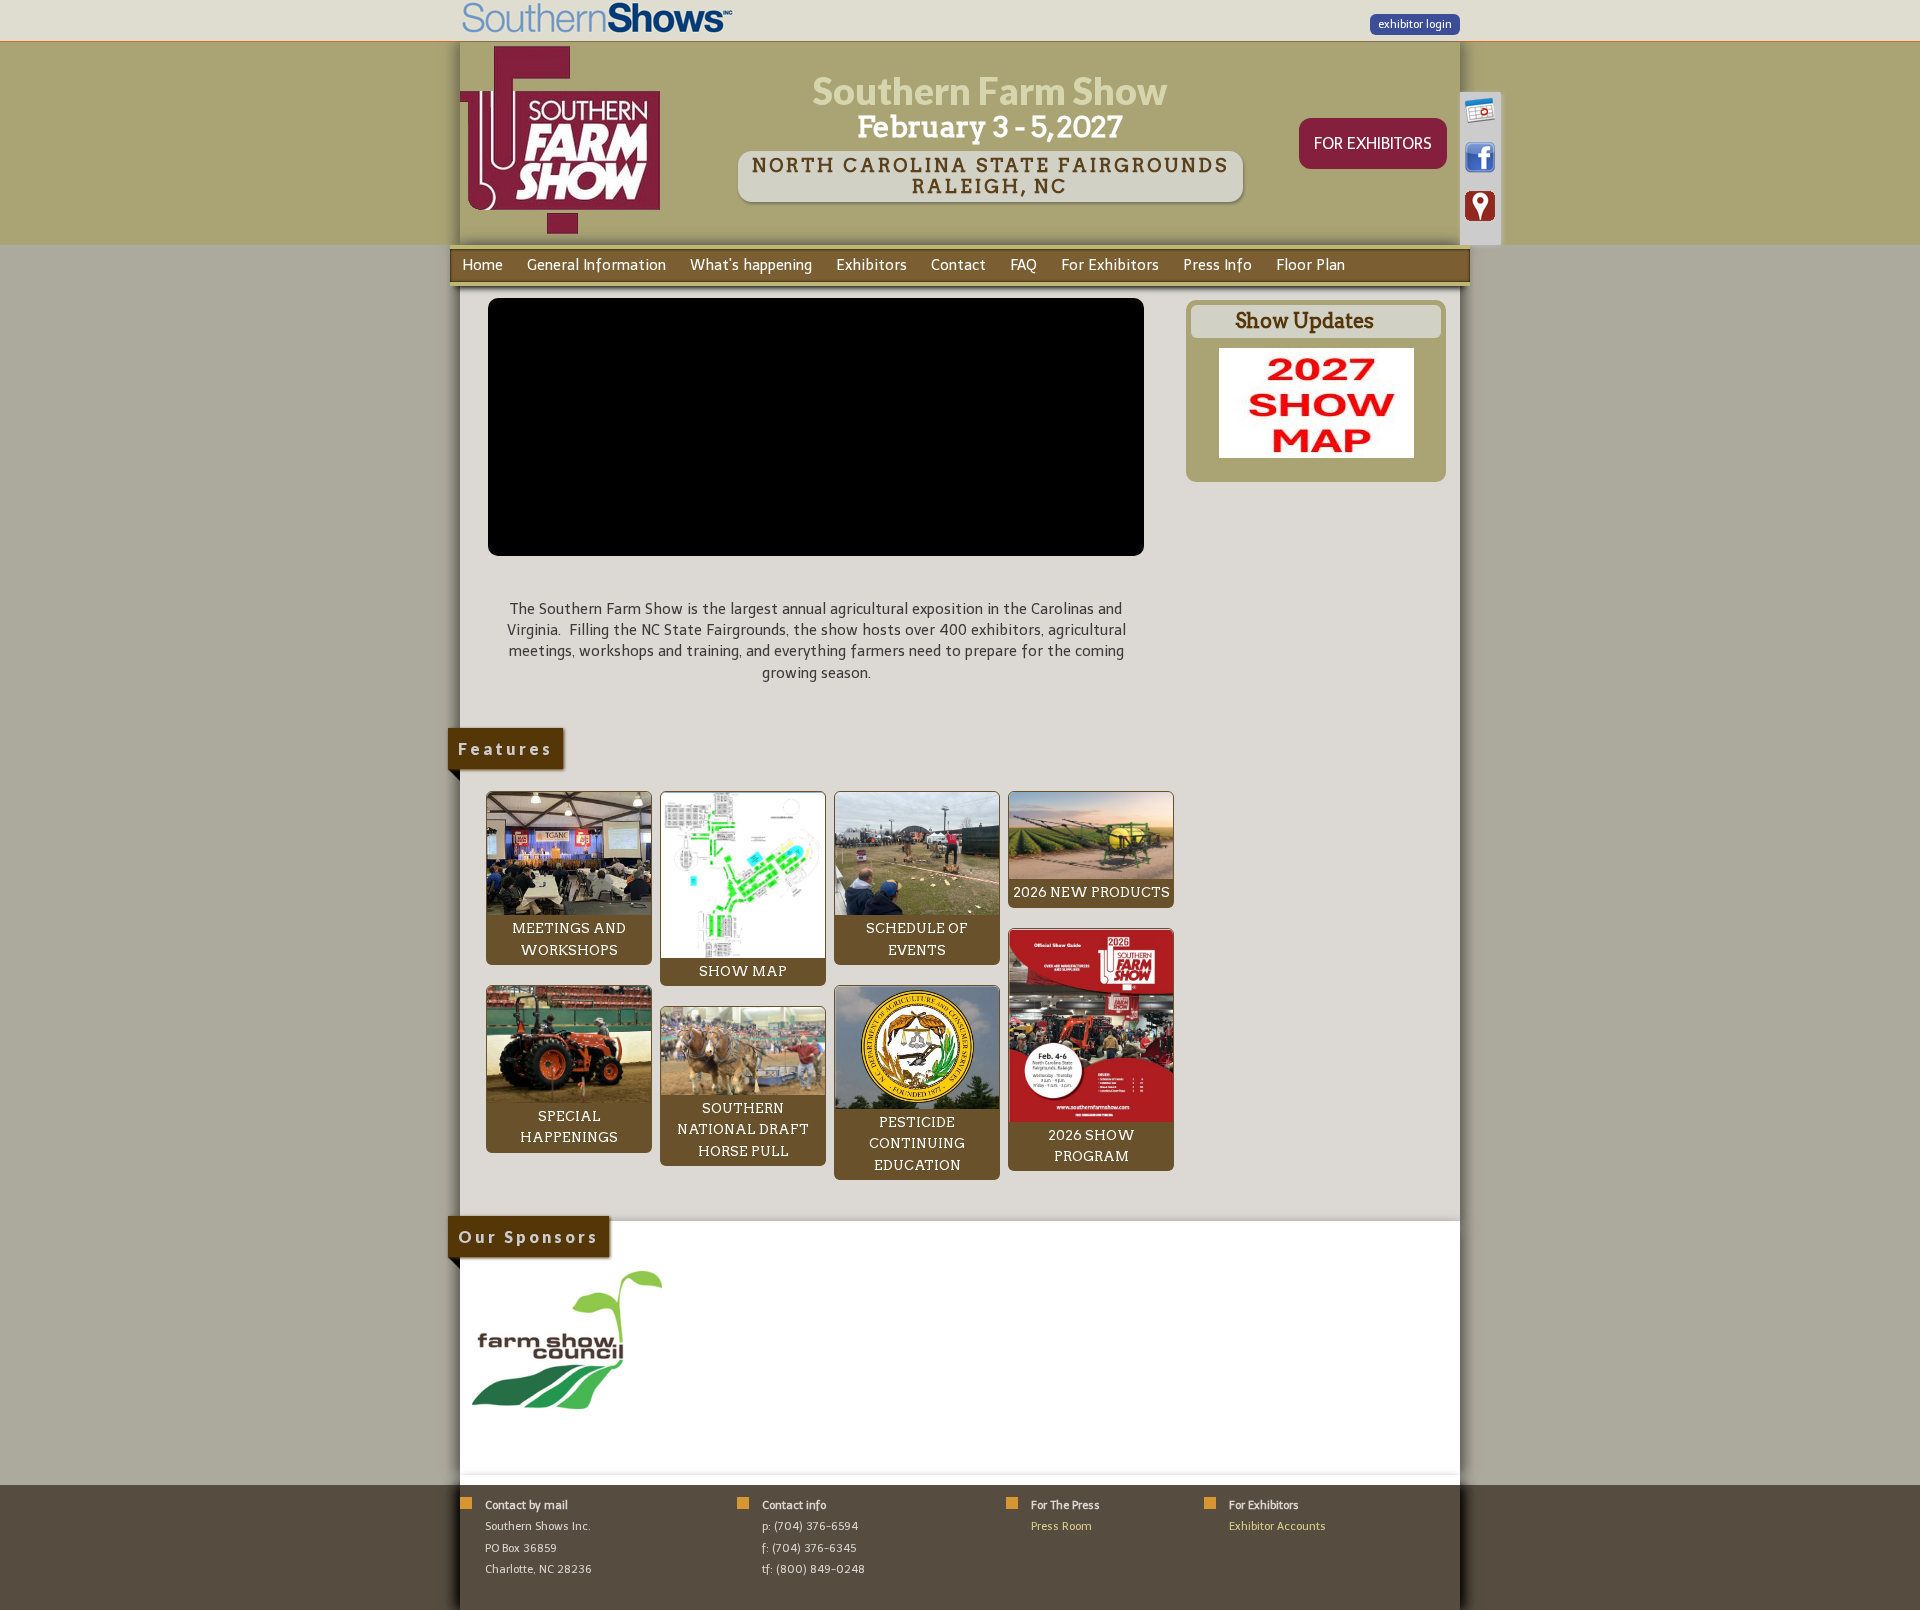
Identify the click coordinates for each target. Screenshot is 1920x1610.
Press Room (1061, 1526)
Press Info (1217, 265)
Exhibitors (871, 265)
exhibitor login (1415, 24)
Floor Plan (1310, 265)
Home (482, 265)
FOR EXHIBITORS (1373, 143)
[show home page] (560, 233)
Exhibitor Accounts (1277, 1526)
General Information (596, 265)
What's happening (751, 265)
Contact (958, 265)
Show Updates (1304, 321)
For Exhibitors (1110, 265)
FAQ (1023, 265)
